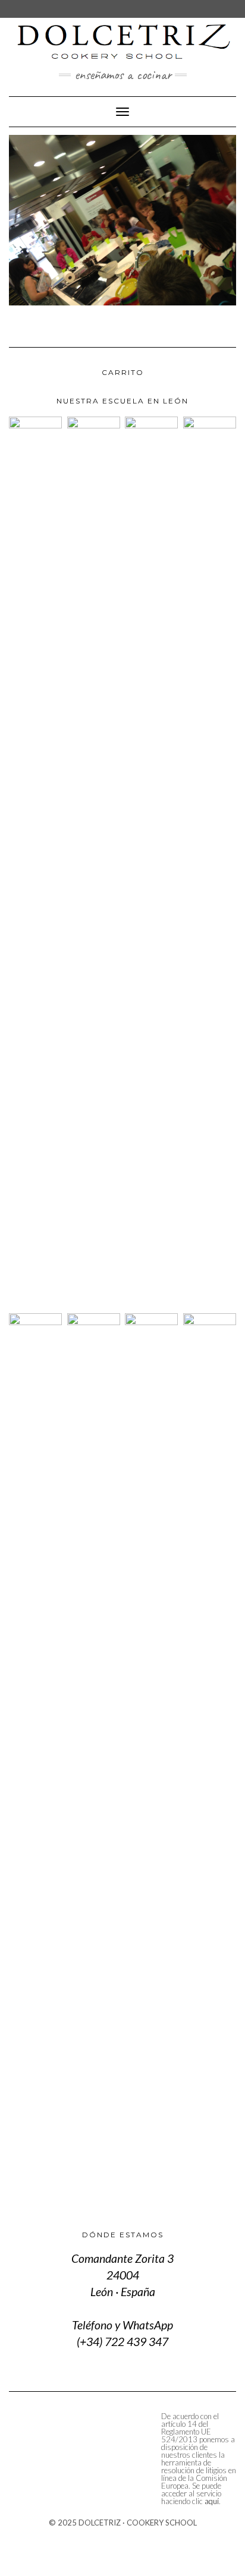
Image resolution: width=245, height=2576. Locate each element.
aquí (212, 2501)
